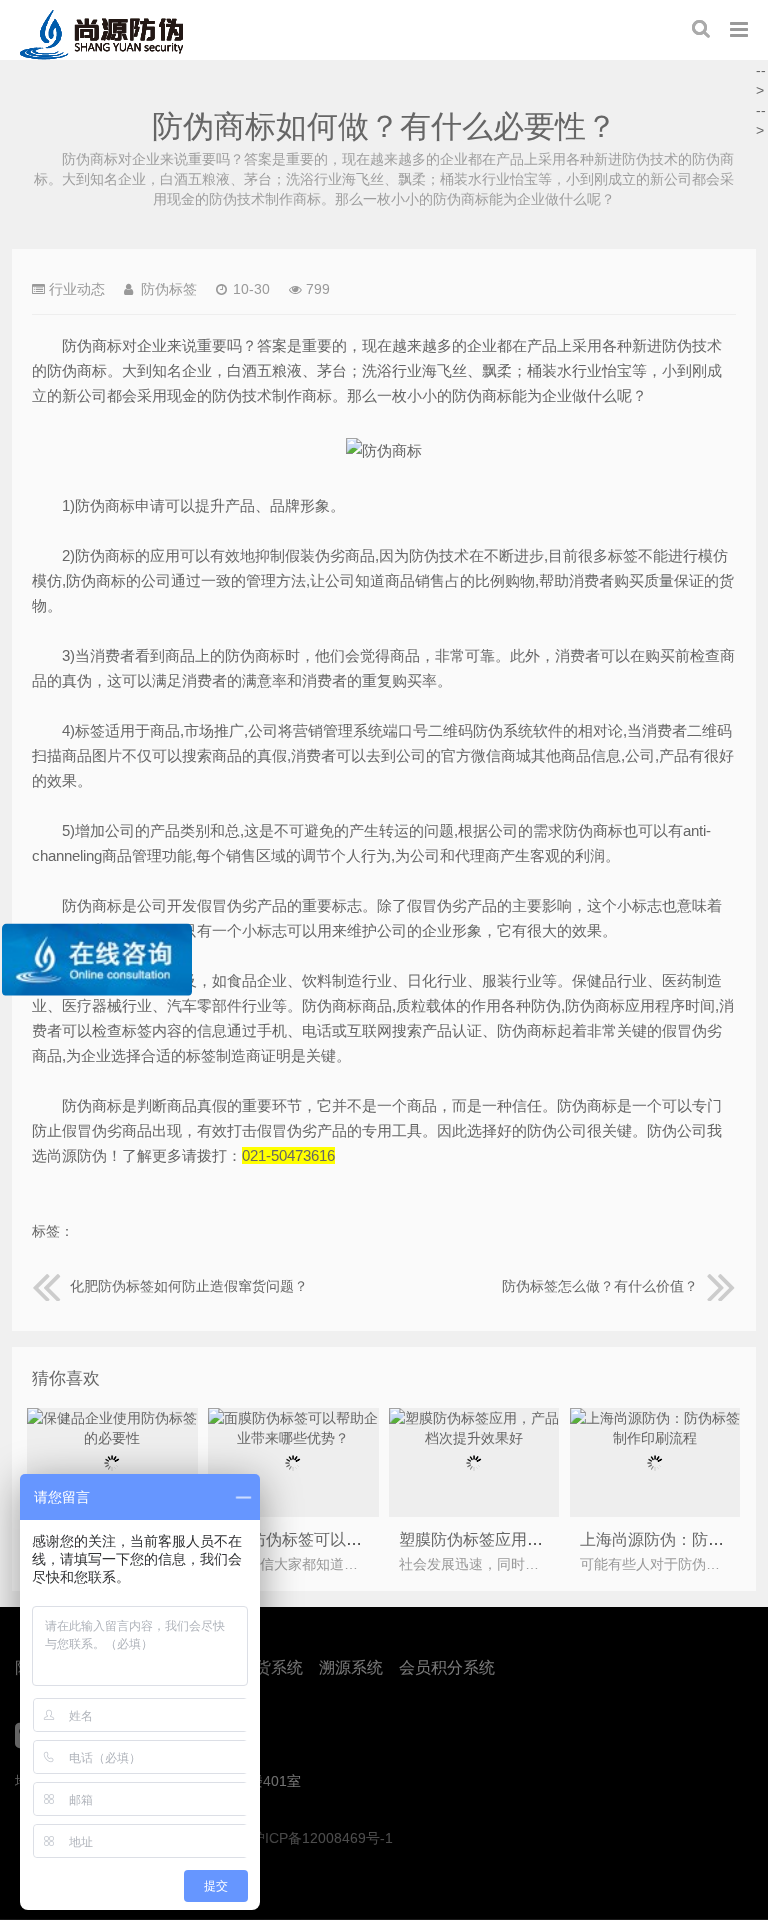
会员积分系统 (447, 1667)
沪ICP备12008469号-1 (322, 1838)
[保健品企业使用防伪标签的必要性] (112, 1438)
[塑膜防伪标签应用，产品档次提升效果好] (474, 1438)
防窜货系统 (263, 1667)
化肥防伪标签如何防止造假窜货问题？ (189, 1286)
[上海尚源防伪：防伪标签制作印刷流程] (655, 1438)
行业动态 (77, 289)
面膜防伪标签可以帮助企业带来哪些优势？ (370, 1539)
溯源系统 (351, 1667)
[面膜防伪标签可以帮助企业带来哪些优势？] (293, 1438)
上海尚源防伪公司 (101, 35)
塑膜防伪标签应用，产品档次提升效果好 (543, 1539)
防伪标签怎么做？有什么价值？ (600, 1286)
